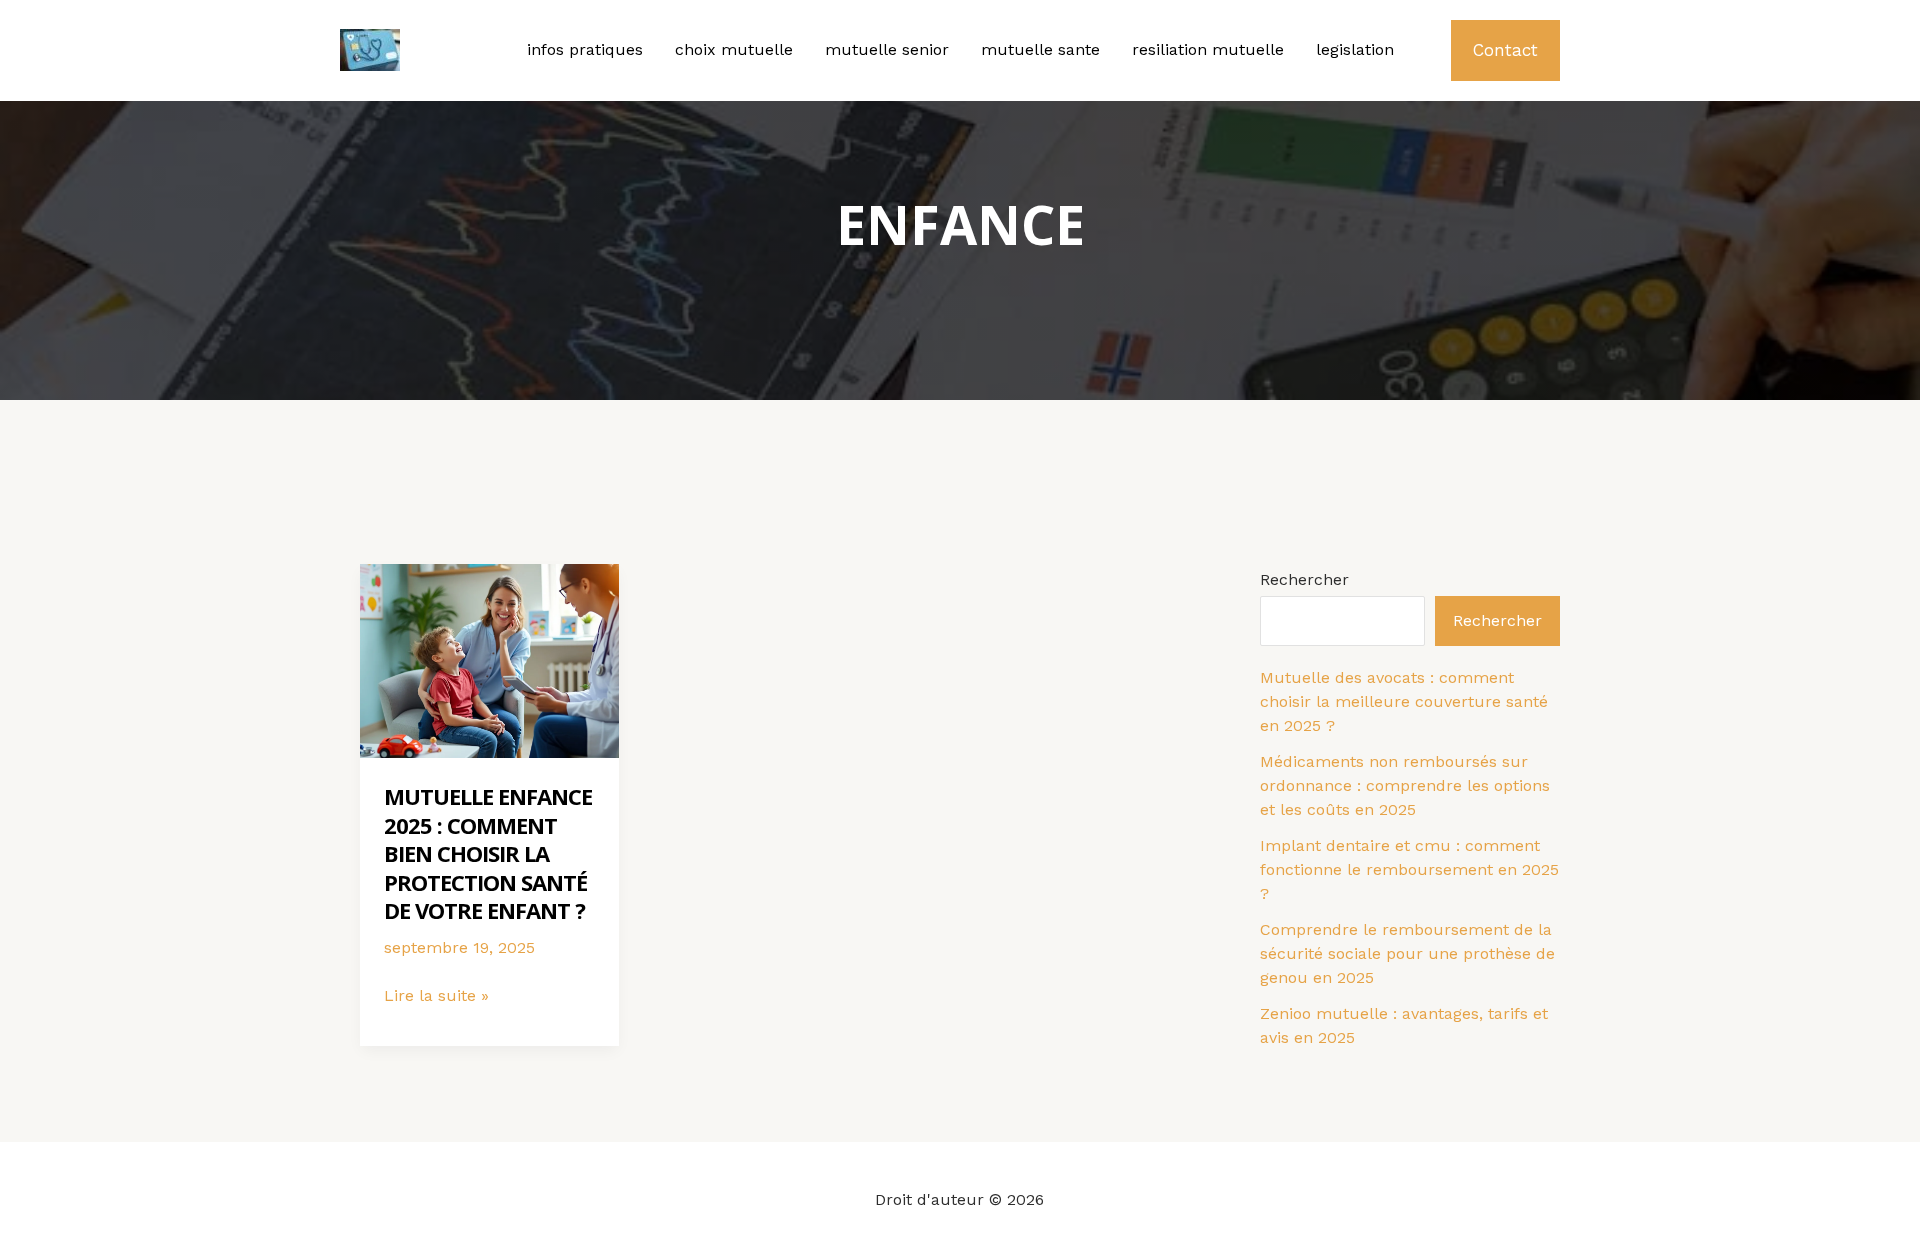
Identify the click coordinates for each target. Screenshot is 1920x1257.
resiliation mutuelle (1208, 49)
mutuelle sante (1040, 49)
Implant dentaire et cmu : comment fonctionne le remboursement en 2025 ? (1409, 869)
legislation (1355, 49)
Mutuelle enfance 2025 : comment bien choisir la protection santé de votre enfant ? (488, 853)
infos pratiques (585, 49)
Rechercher (1304, 579)
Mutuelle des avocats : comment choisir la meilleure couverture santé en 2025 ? (1404, 701)
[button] (1505, 50)
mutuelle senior (887, 49)
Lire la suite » (436, 997)
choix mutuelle (734, 49)
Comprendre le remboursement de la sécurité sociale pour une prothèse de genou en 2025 (1407, 953)
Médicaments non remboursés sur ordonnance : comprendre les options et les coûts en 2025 (1405, 785)
